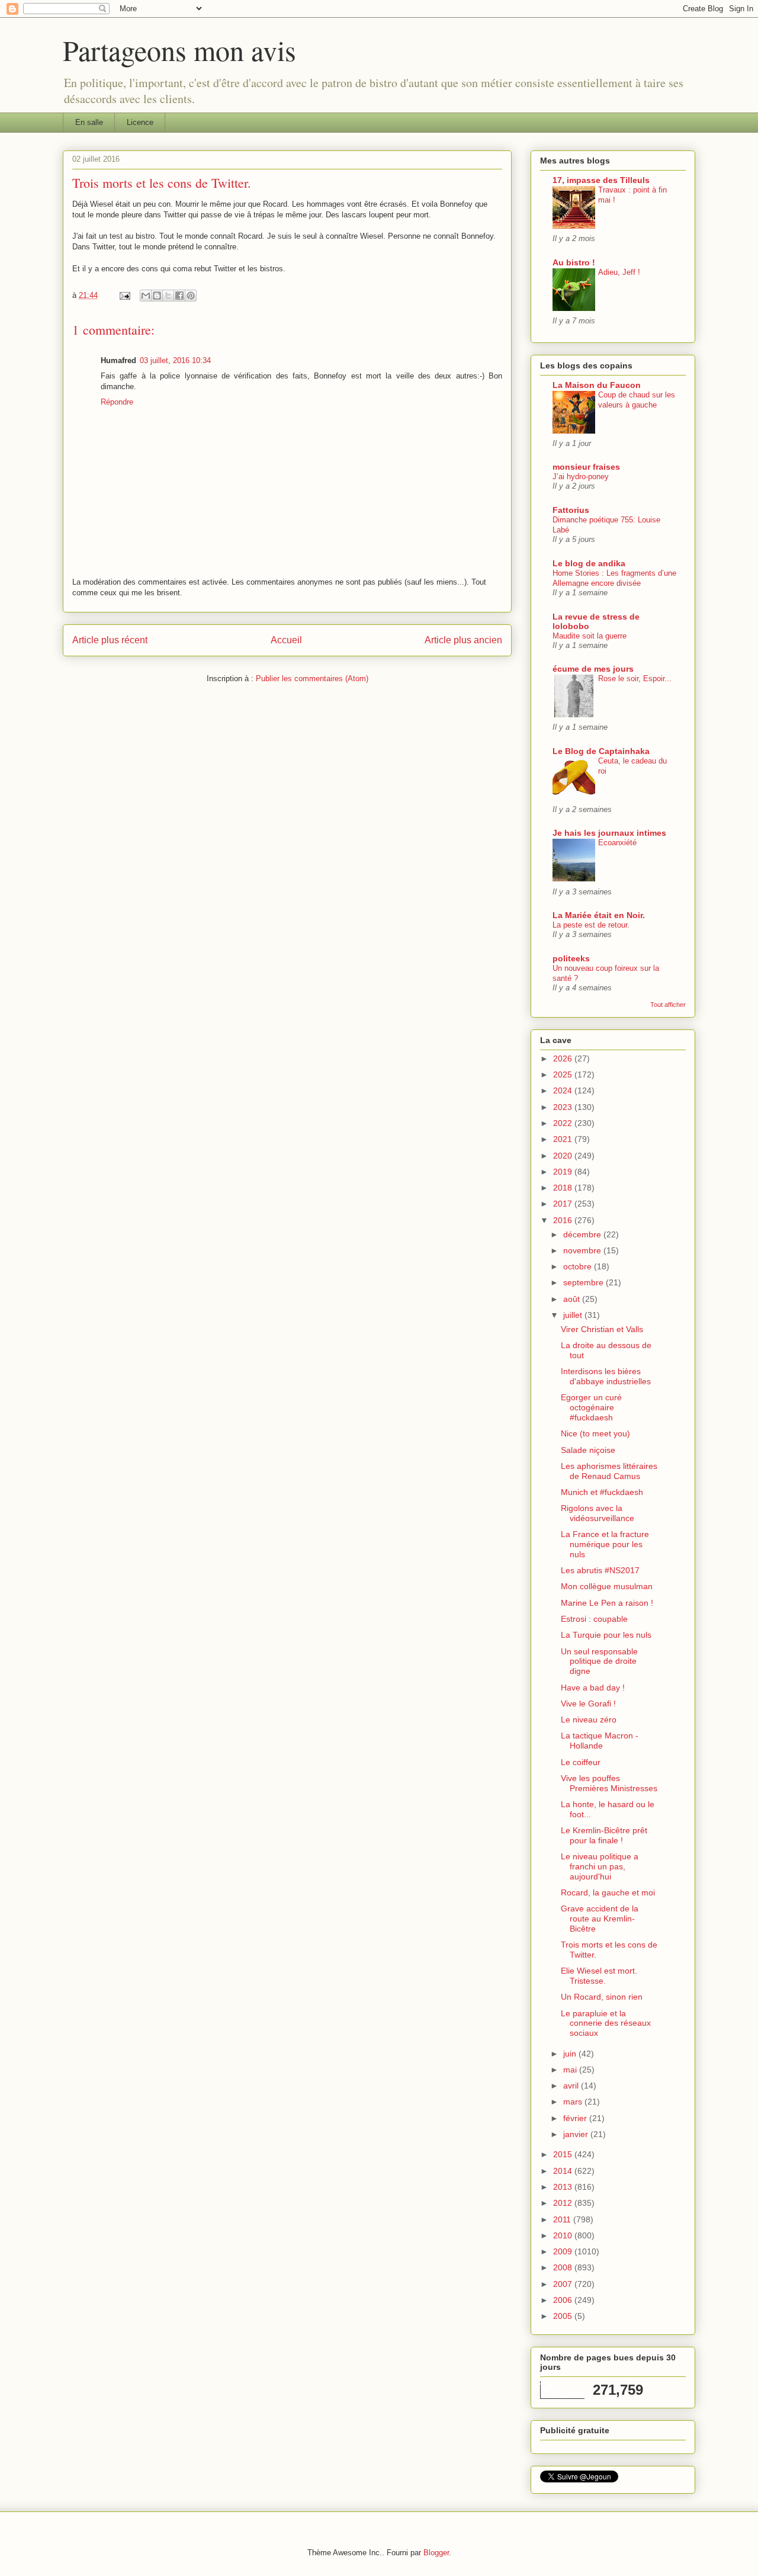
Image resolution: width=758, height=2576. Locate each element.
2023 (564, 1107)
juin (571, 2054)
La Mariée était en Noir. (599, 915)
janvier (577, 2134)
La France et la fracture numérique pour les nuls (605, 1544)
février (576, 2118)
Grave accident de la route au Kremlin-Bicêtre (600, 1919)
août (573, 1299)
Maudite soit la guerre (590, 636)
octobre (579, 1266)
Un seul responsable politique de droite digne (599, 1661)
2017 (564, 1204)
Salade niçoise (588, 1450)
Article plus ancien (463, 640)
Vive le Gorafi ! (588, 1704)
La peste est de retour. (591, 925)
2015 (564, 2154)
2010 (564, 2235)
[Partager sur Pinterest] (191, 296)
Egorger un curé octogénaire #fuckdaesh (591, 1407)
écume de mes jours (593, 669)
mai (571, 2070)
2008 (564, 2267)
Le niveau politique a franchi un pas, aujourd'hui (600, 1866)
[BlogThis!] (157, 296)
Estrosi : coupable (594, 1619)
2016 (564, 1220)
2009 (564, 2251)
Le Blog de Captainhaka (601, 751)
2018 (564, 1188)
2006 (564, 2300)
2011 (563, 2219)
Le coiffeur (581, 1762)
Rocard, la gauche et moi (608, 1892)
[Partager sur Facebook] (179, 296)
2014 (564, 2171)
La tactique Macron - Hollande (600, 1741)
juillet (574, 1315)
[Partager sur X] (168, 296)
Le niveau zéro (589, 1720)
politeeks (571, 958)
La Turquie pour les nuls (606, 1635)
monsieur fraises (586, 467)
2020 (564, 1156)
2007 (564, 2284)
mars (574, 2102)
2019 (564, 1172)
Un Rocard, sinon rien (602, 1997)
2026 (564, 1058)
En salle (89, 122)
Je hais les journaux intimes (609, 833)
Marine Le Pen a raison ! (607, 1603)
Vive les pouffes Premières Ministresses (609, 1783)
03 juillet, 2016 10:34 (175, 360)
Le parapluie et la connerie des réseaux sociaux (606, 2023)
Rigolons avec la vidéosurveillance (598, 1513)
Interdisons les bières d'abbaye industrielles (606, 1376)
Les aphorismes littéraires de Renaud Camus (609, 1471)
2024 (564, 1090)
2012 (564, 2203)
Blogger (436, 2553)
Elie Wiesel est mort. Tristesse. (599, 1976)
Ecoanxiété (617, 843)
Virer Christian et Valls (602, 1329)
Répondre (117, 402)
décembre (583, 1234)
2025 (564, 1074)
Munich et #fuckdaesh (602, 1492)
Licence (140, 122)
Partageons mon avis (179, 50)
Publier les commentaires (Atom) (312, 679)
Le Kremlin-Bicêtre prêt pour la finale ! (604, 1835)
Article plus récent (110, 640)
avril (572, 2086)
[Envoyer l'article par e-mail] (124, 295)
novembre (583, 1250)
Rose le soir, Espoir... (635, 679)
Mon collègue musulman (607, 1586)
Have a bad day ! (593, 1688)
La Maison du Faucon (597, 385)
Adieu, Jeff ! (619, 272)
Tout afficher (668, 1005)
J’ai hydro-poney (581, 477)
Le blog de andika (589, 563)
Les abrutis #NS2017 (600, 1570)
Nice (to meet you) (595, 1433)
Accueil (286, 640)
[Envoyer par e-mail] (146, 296)
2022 (564, 1123)
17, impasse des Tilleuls (601, 180)
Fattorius (571, 510)
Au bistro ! (574, 262)
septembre (584, 1282)
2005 (564, 2316)
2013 (564, 2187)
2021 (564, 1139)
